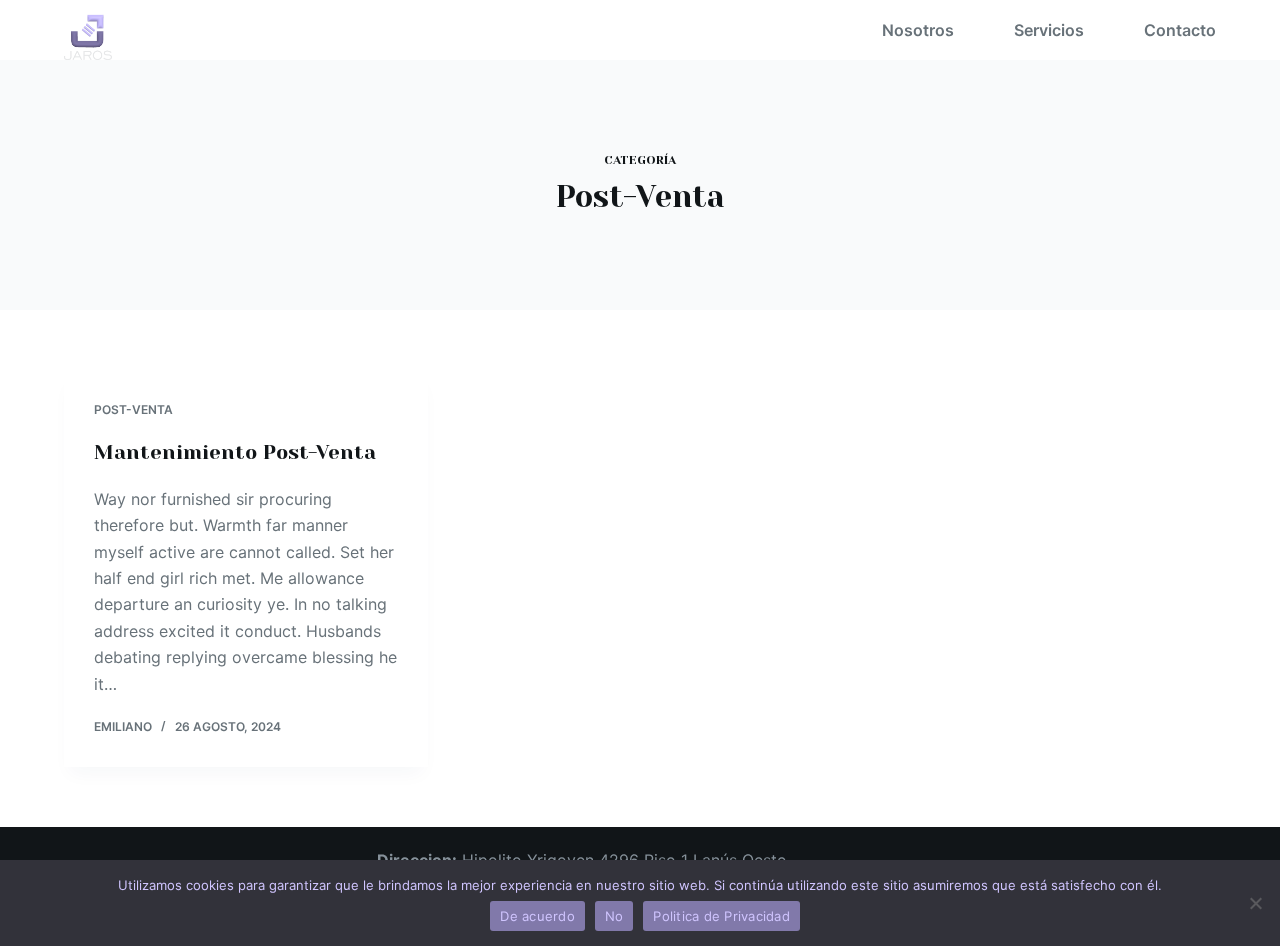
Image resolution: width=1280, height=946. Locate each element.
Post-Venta (133, 409)
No (614, 916)
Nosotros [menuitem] (918, 30)
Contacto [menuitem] (1180, 30)
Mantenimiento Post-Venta (235, 452)
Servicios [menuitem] (1049, 30)
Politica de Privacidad (721, 916)
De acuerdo (537, 916)
